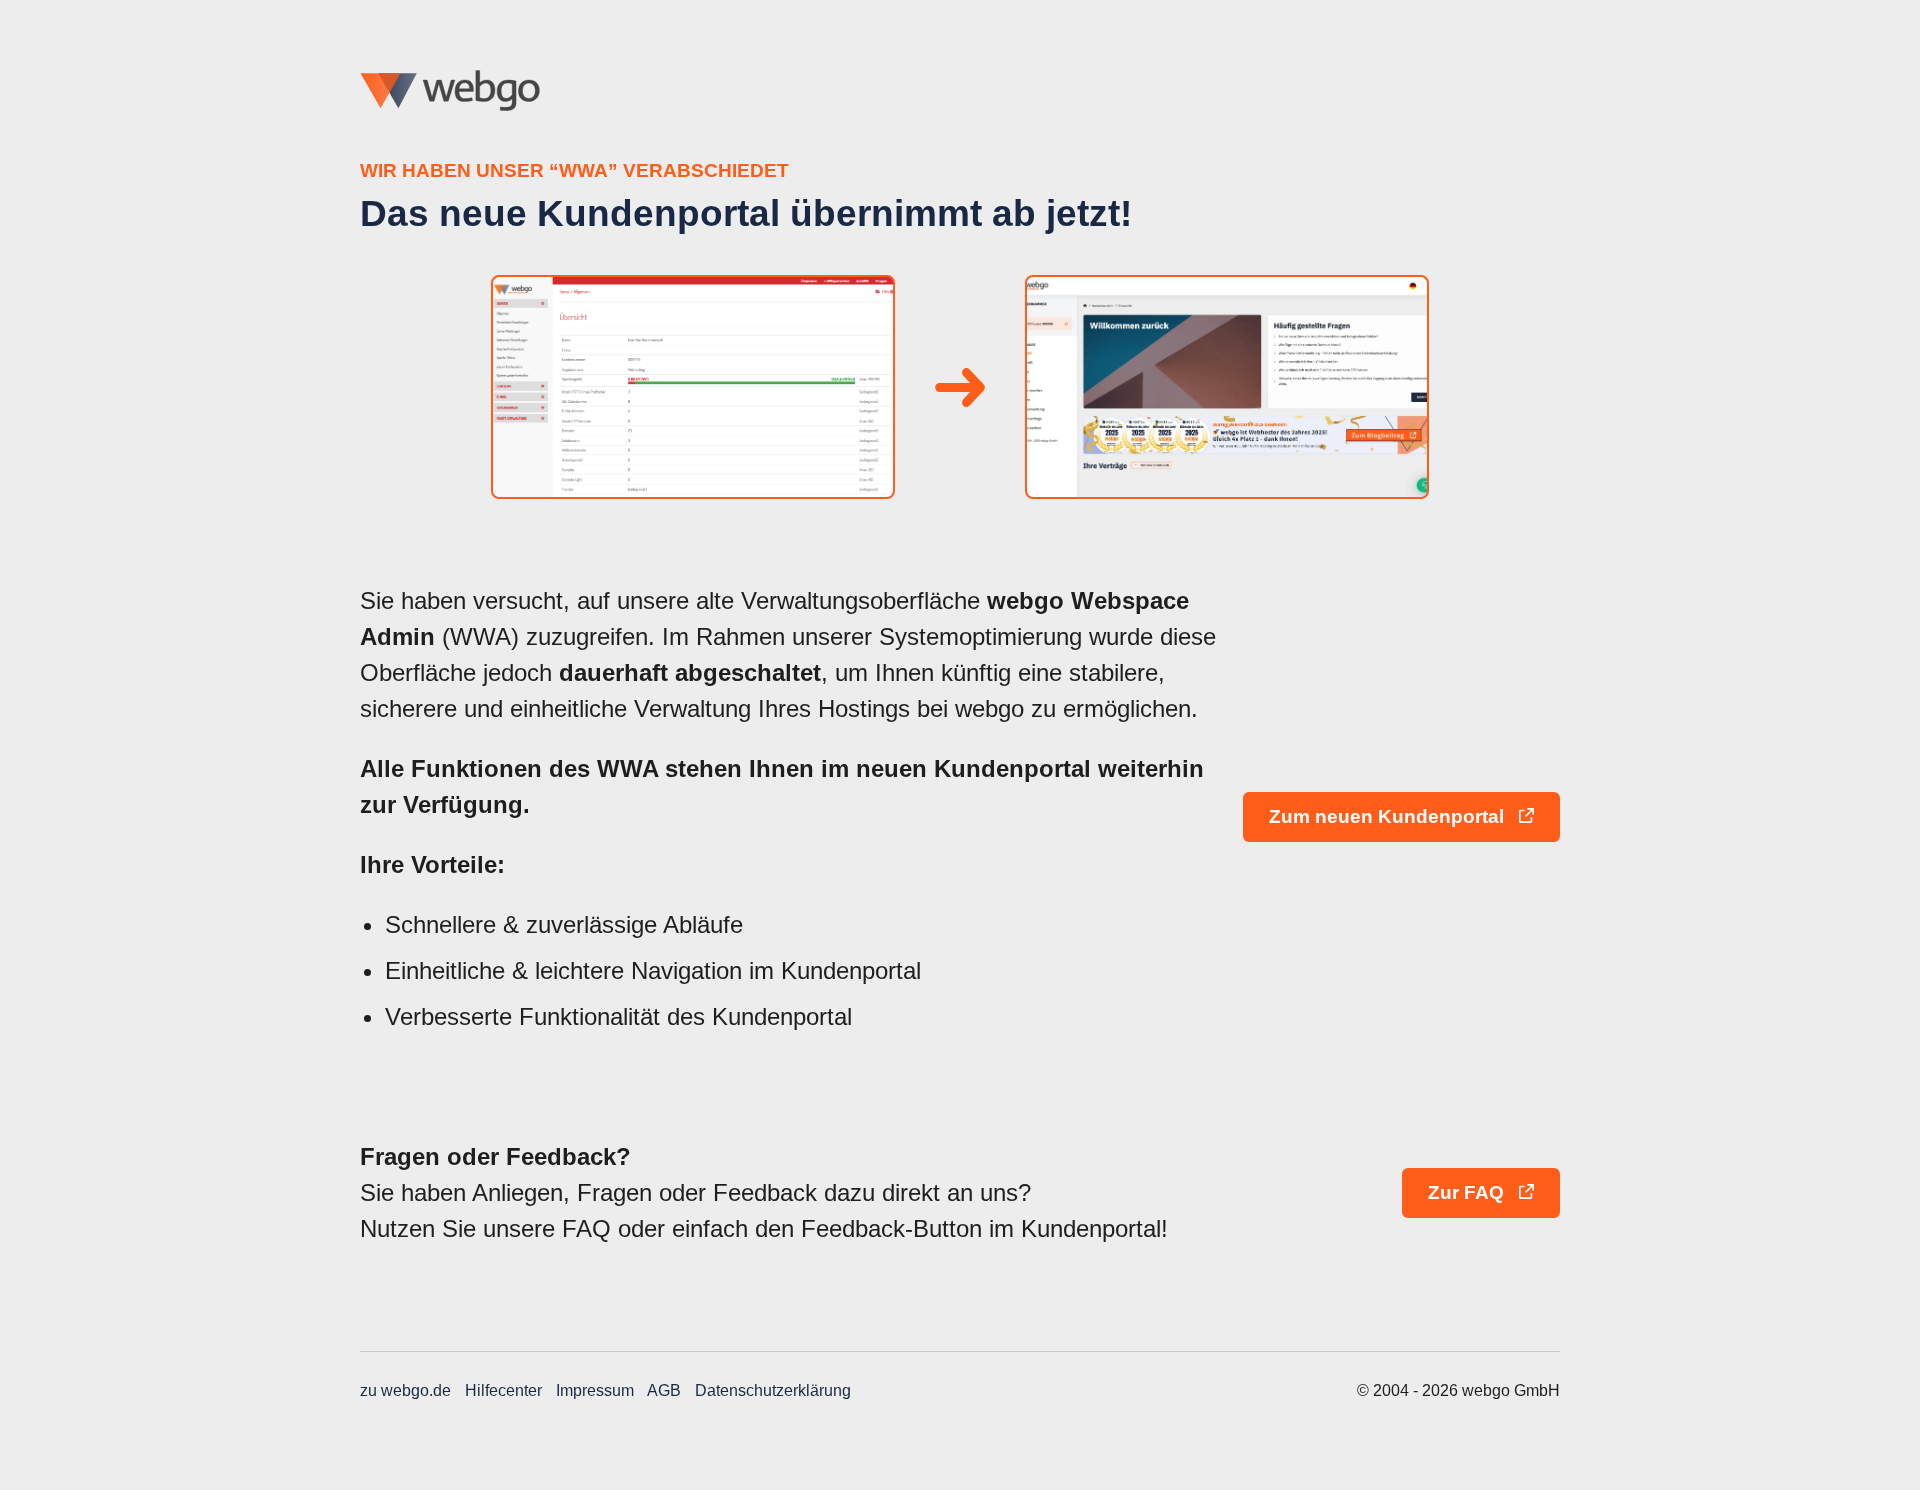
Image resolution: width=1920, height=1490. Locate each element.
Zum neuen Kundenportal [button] (1389, 816)
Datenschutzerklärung (773, 1390)
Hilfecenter (503, 1390)
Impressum (595, 1390)
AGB (664, 1390)
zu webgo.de (405, 1390)
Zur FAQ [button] (1468, 1192)
